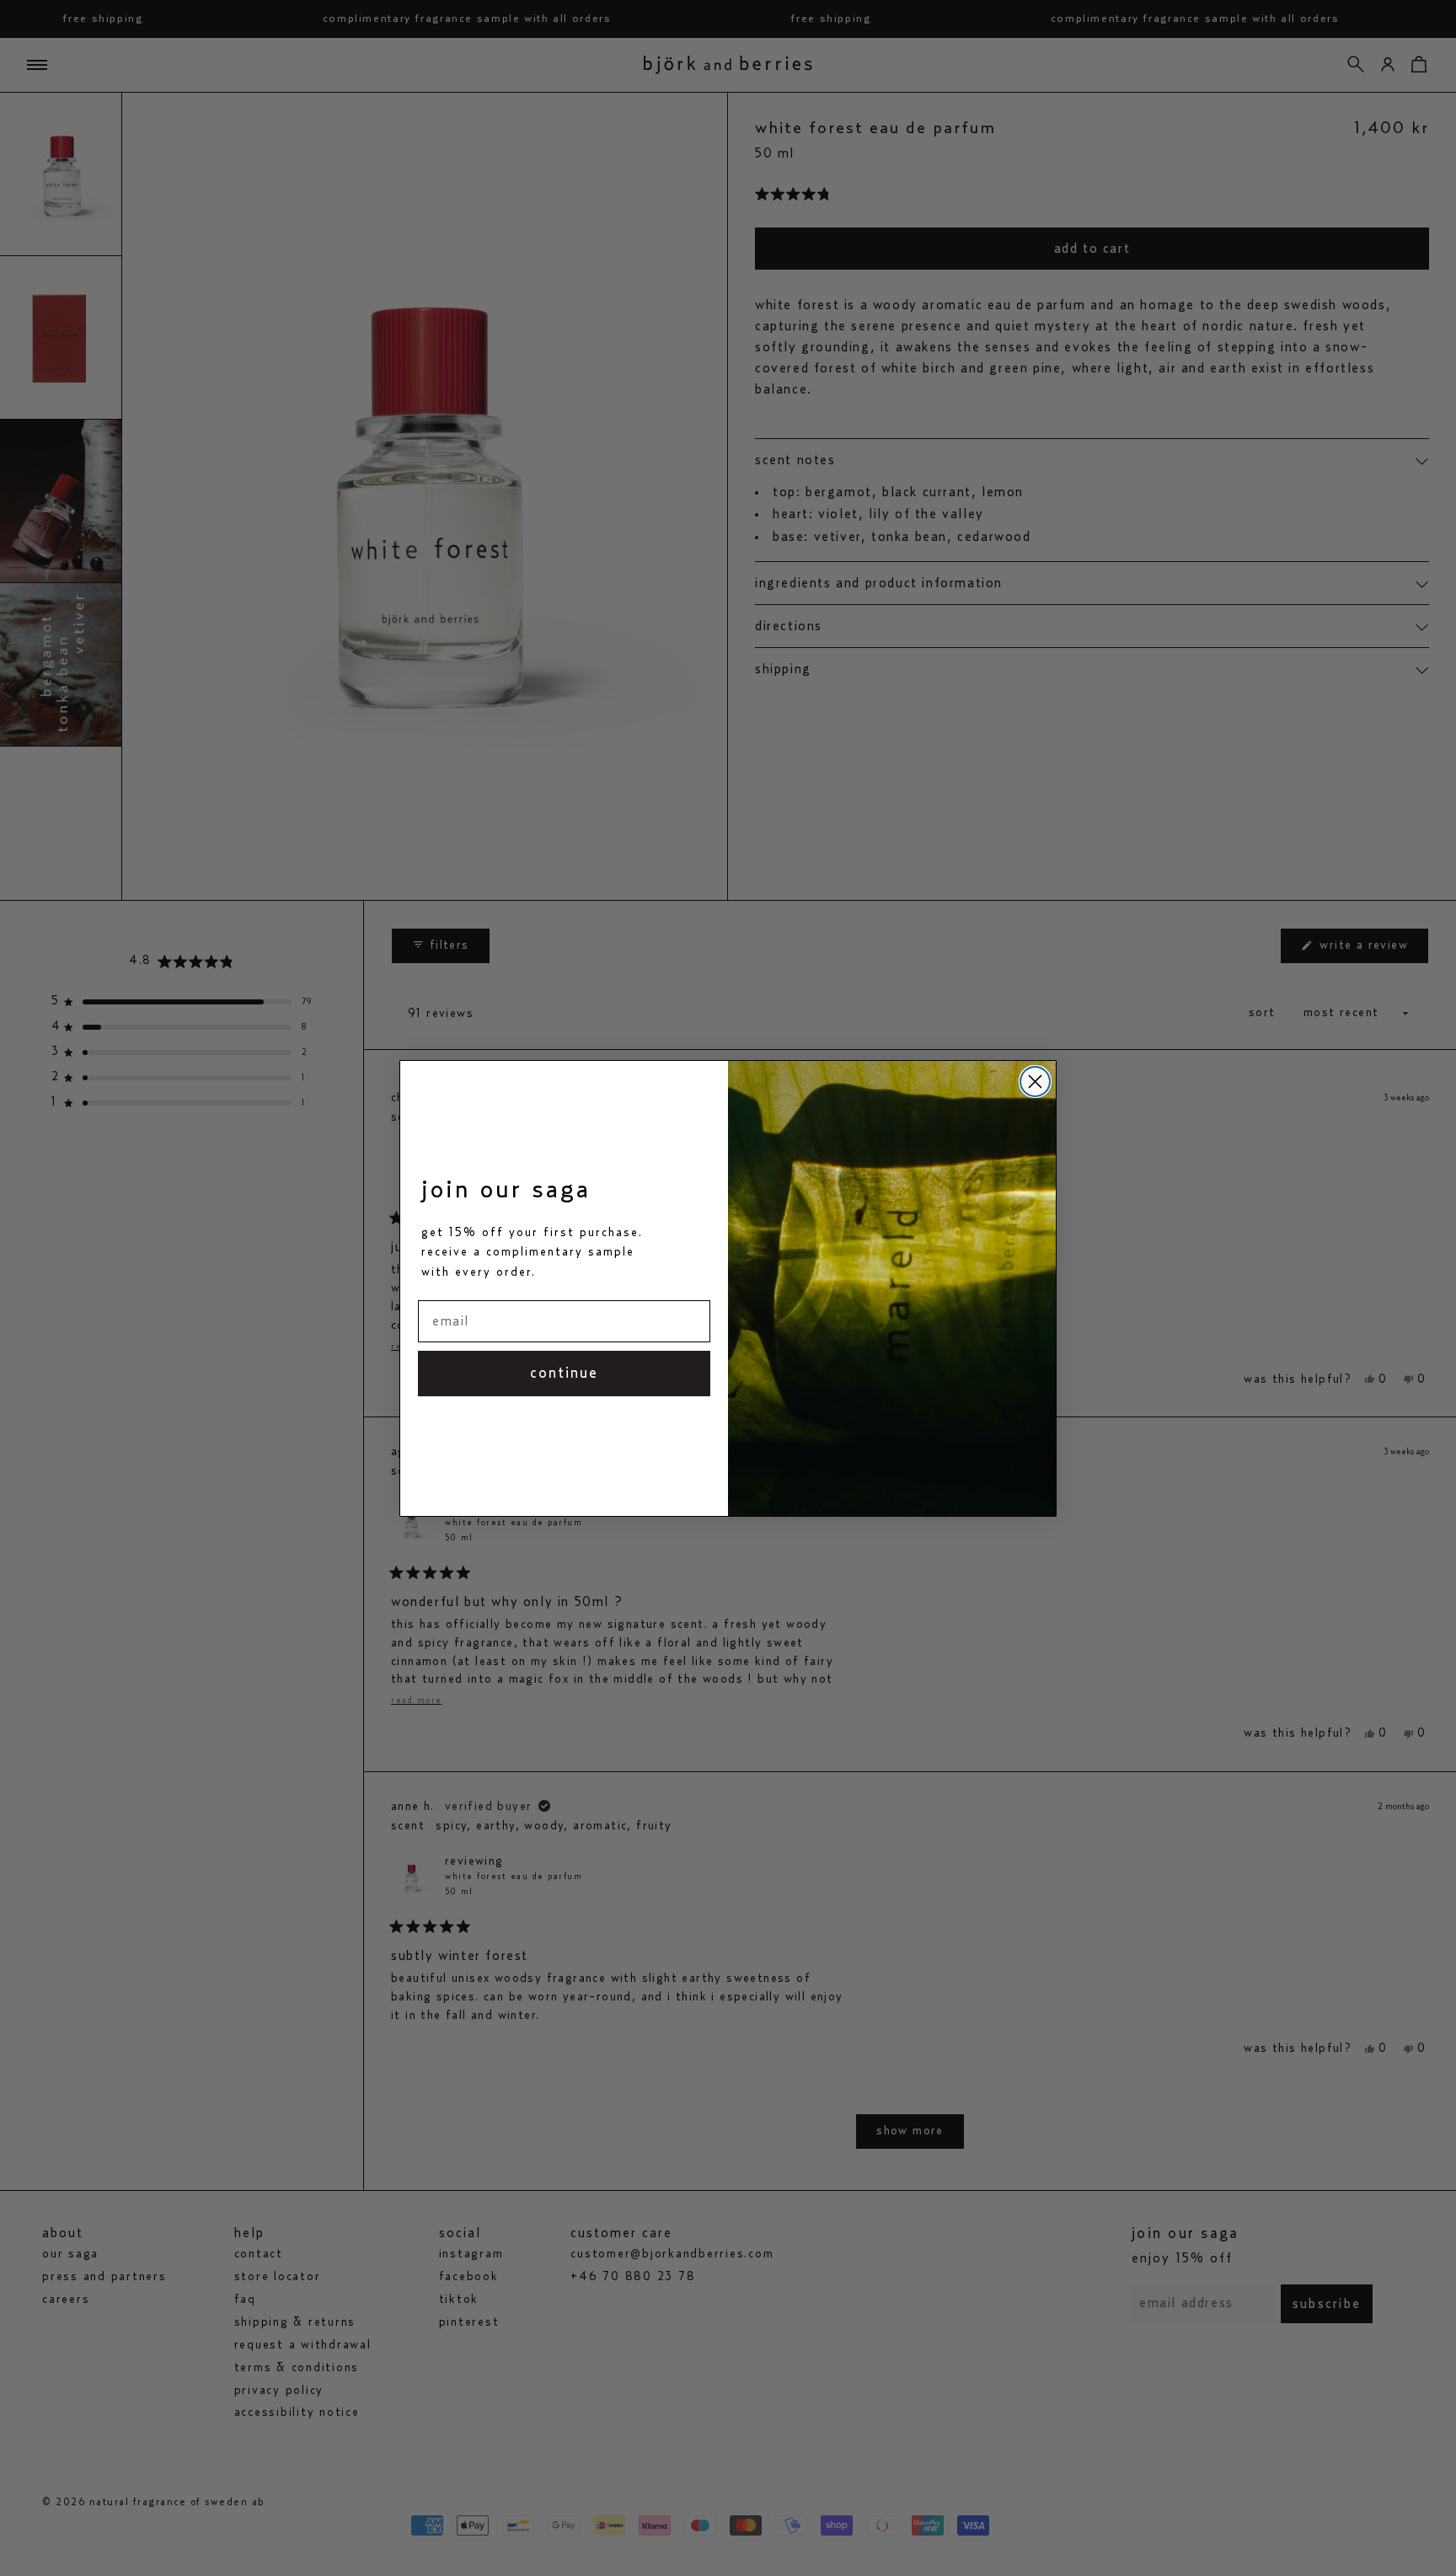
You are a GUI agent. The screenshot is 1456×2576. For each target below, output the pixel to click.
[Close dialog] (1035, 1082)
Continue (564, 1374)
